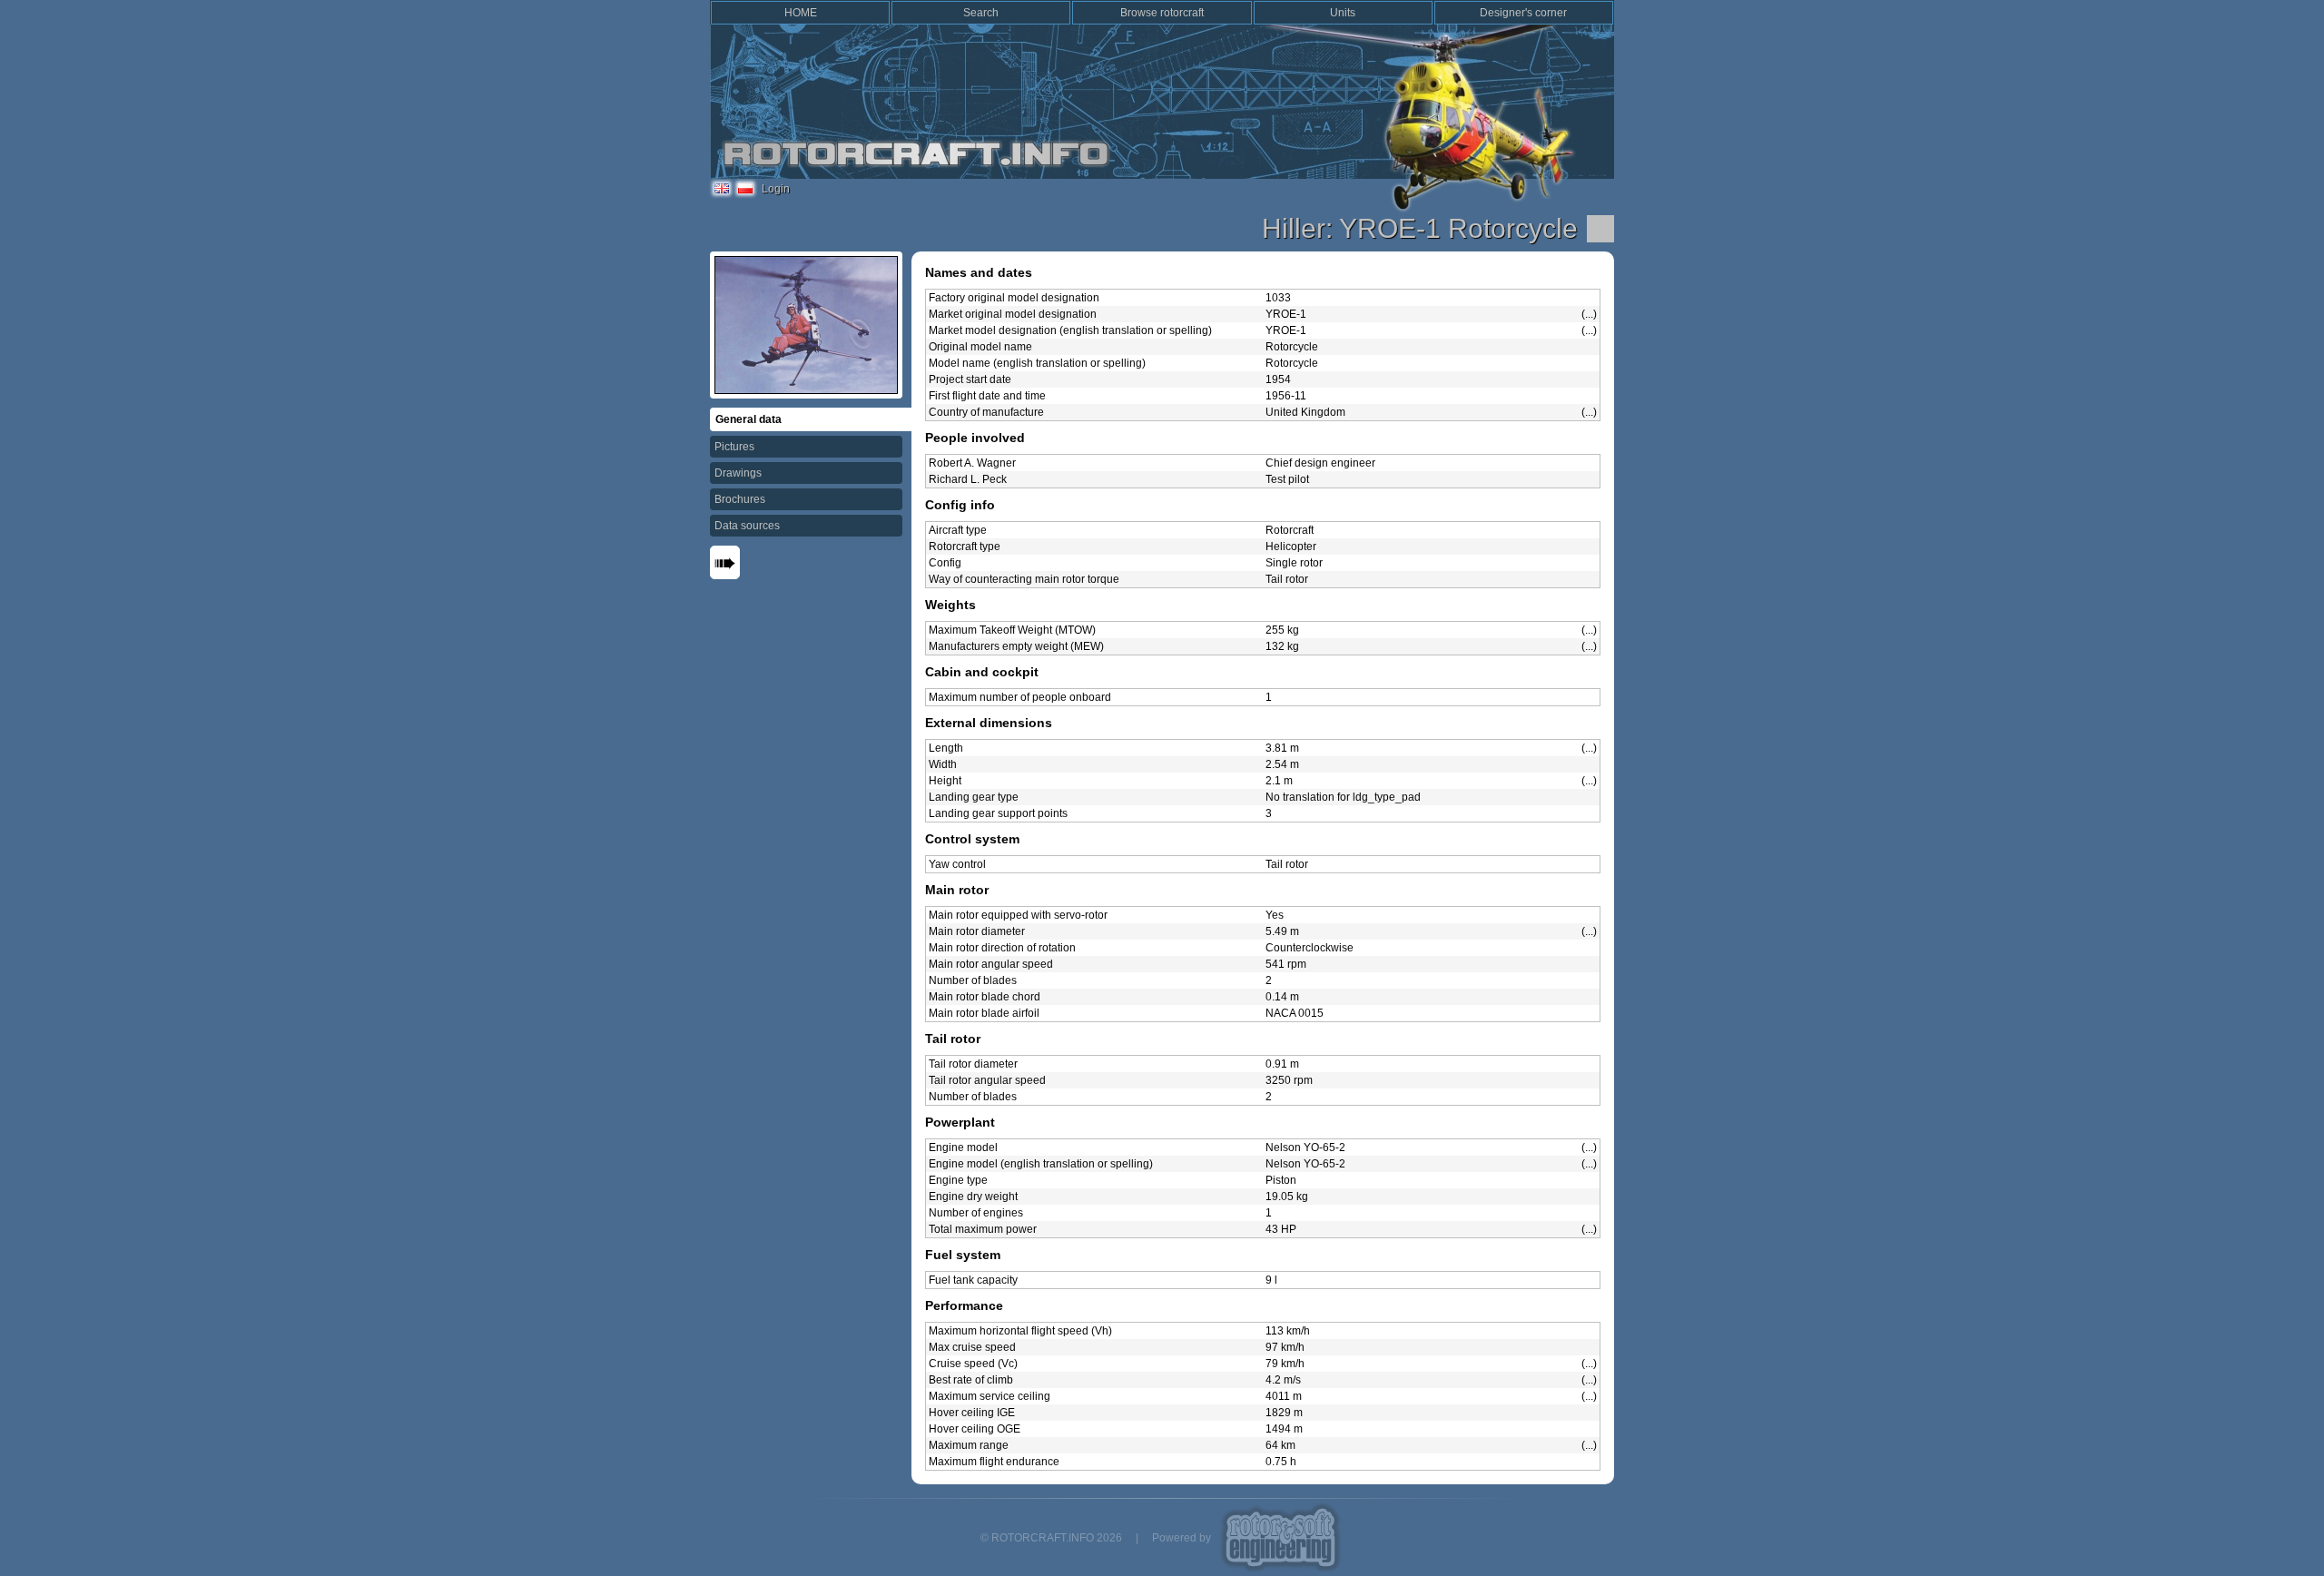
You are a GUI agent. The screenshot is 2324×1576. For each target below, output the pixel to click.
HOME (801, 13)
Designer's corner (1523, 13)
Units (1343, 13)
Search (981, 13)
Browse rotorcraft (1162, 13)
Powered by (1182, 1538)
